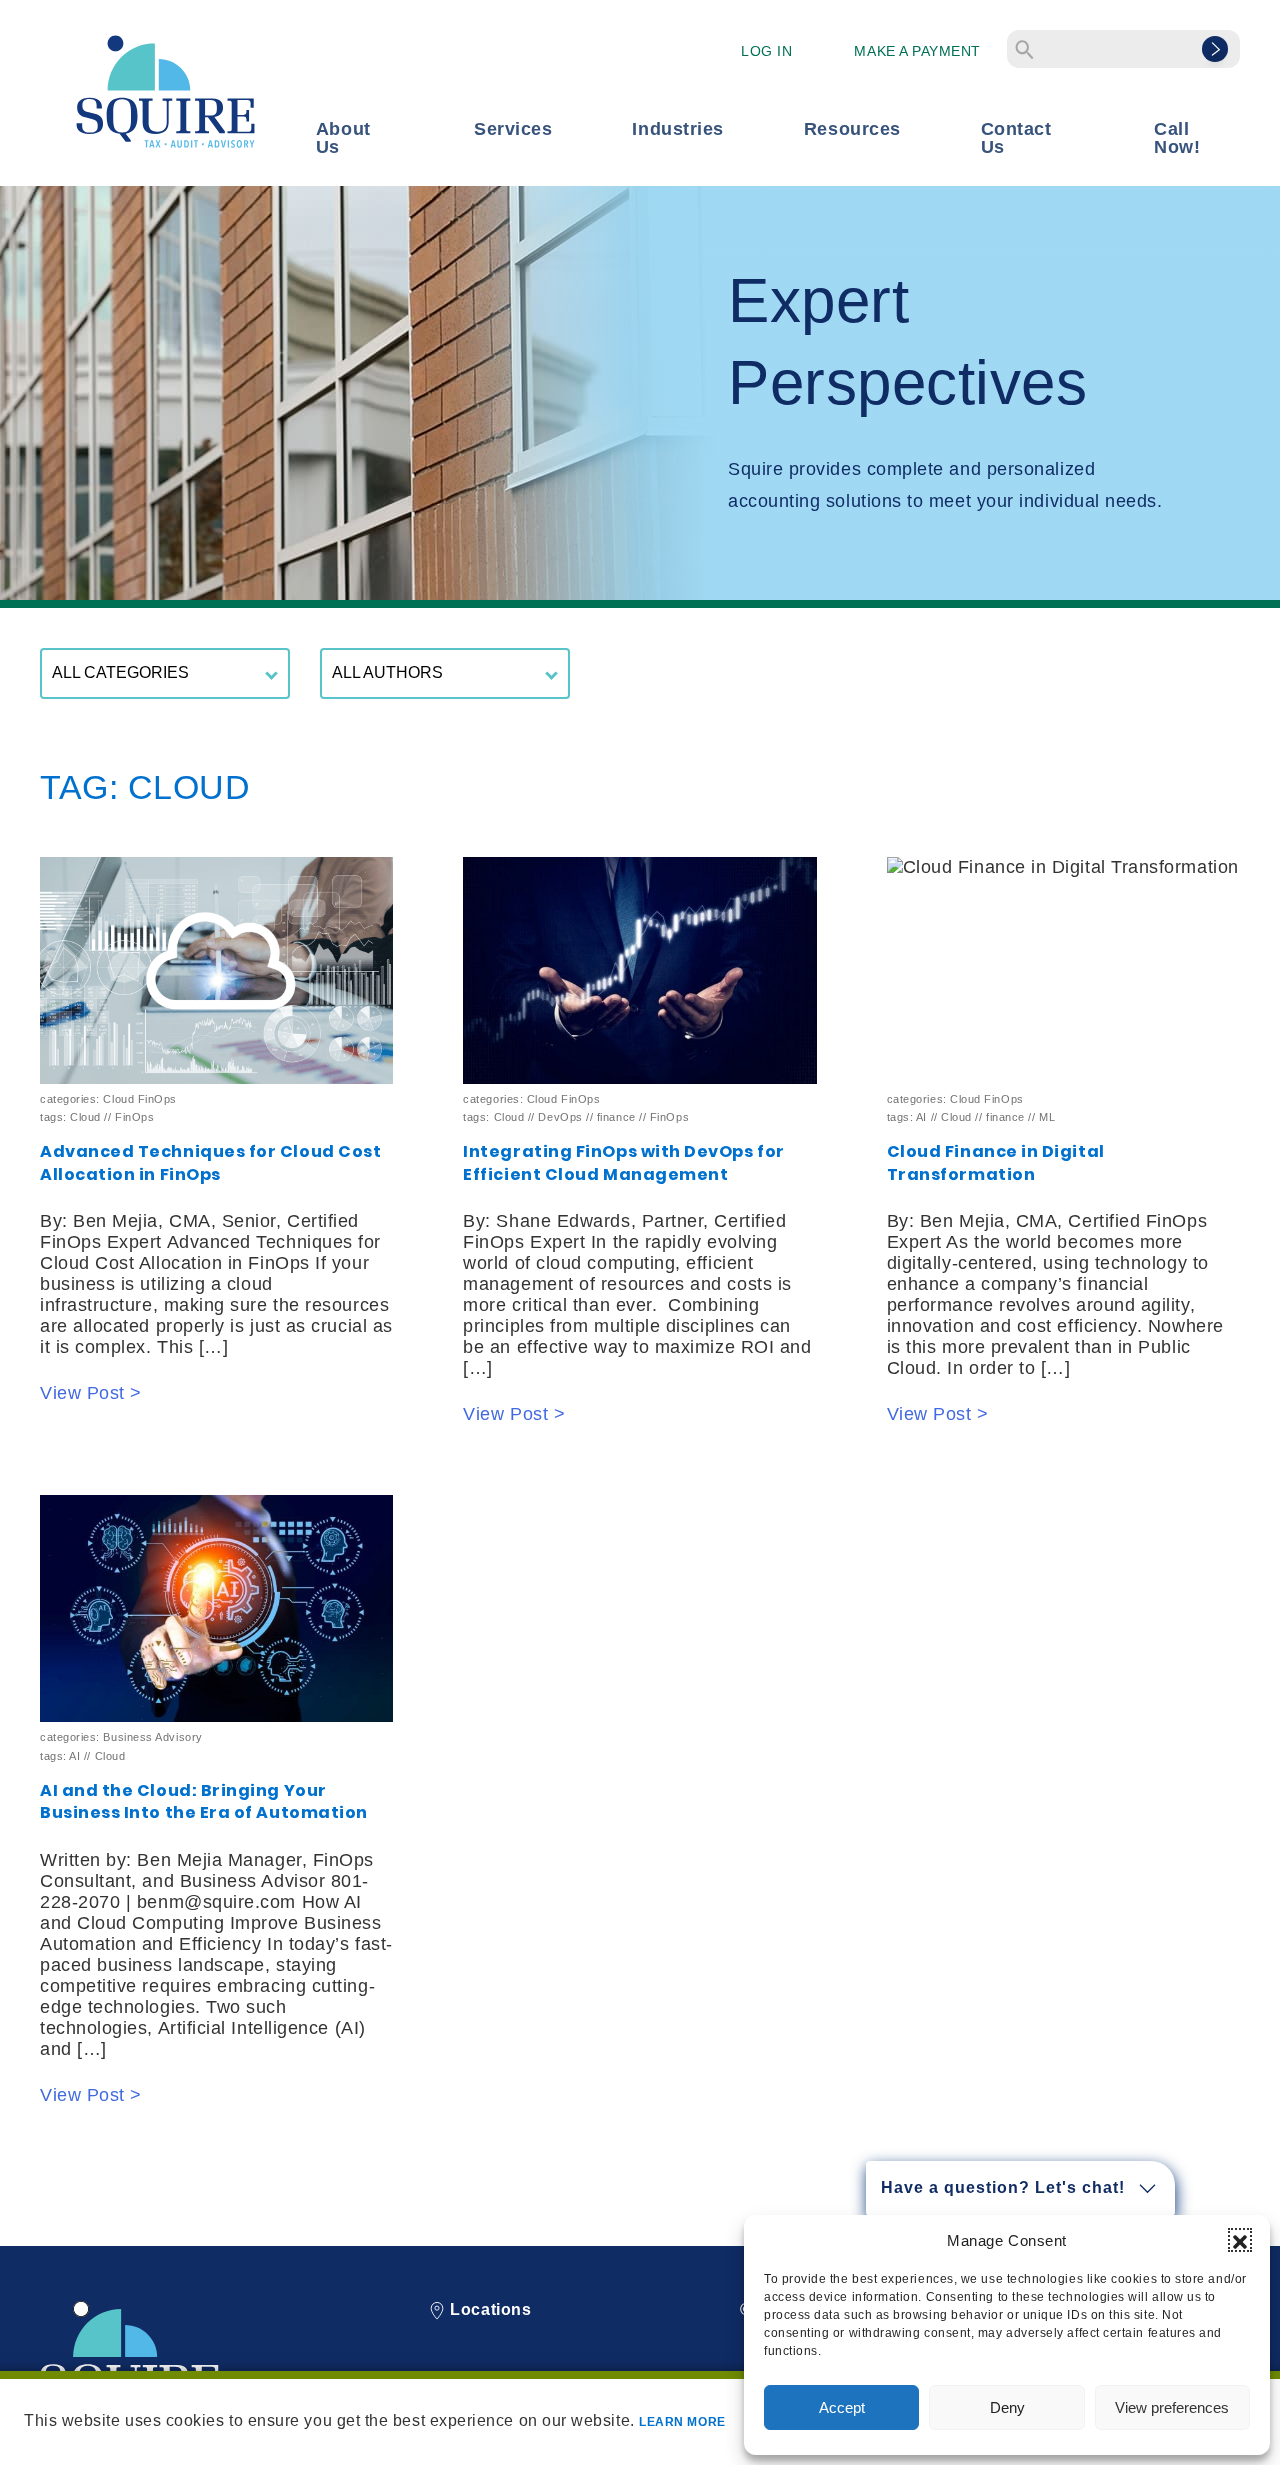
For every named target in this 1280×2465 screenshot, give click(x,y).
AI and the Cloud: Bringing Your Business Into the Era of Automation (204, 1802)
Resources (852, 129)
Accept (842, 2407)
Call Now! (1177, 138)
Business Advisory (152, 1737)
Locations (488, 2309)
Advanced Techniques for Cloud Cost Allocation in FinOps (210, 1163)
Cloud (85, 1117)
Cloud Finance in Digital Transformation (996, 1163)
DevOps (560, 1117)
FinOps (134, 1117)
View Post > (91, 1393)
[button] (1240, 2240)
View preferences (1172, 2407)
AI (921, 1117)
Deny (1007, 2407)
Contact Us (1016, 138)
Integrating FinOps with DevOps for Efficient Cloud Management (623, 1163)
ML (1047, 1117)
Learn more (682, 2422)
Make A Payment (917, 51)
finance (616, 1117)
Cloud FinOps (139, 1099)
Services (513, 129)
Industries (677, 129)
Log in (766, 51)
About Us (343, 138)
